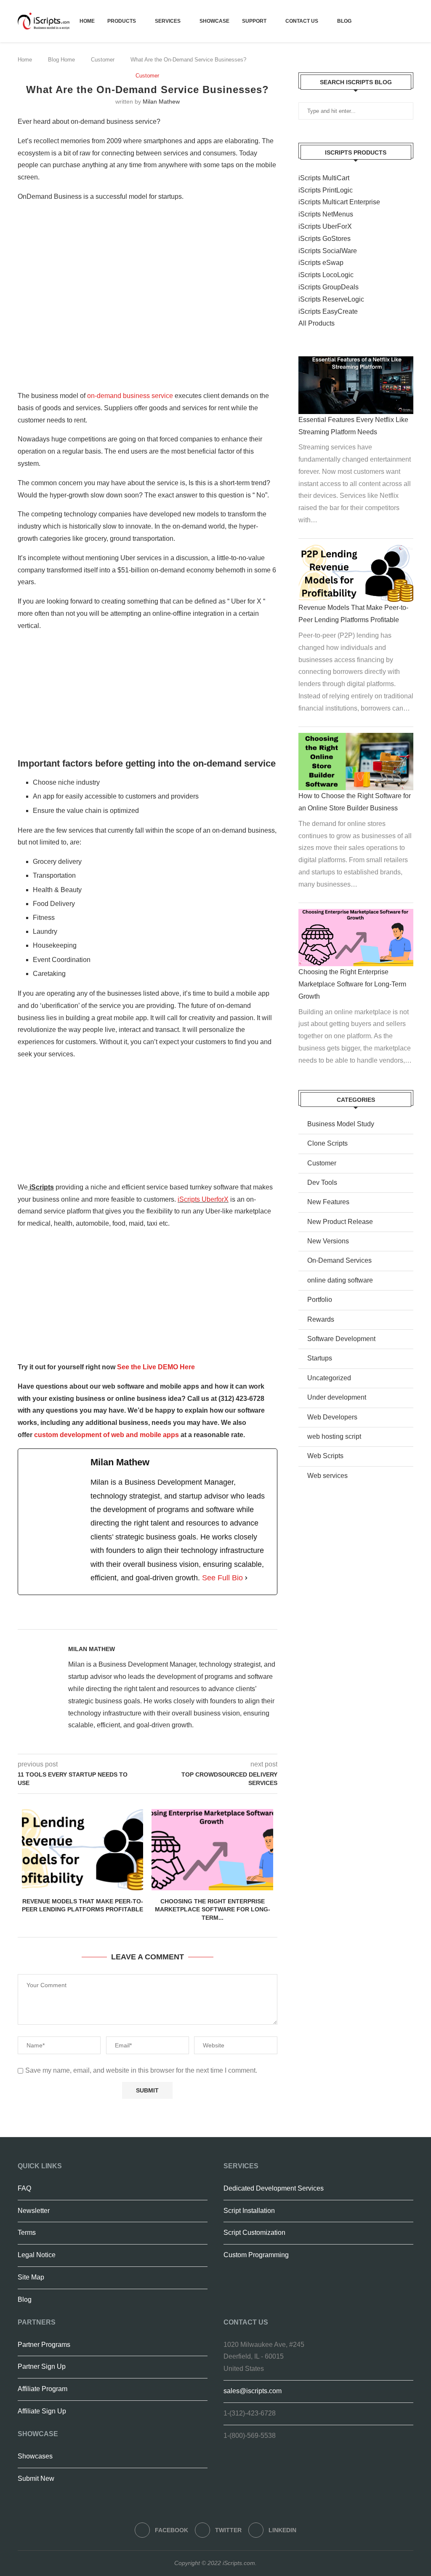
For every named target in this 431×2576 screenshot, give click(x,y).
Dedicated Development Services (274, 2188)
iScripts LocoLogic (326, 275)
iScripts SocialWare (328, 251)
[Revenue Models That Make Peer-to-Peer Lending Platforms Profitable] (82, 1849)
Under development (337, 1397)
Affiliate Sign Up (42, 2411)
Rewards (321, 1319)
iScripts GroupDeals (329, 287)
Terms (27, 2233)
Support (254, 21)
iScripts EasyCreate (328, 311)
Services (168, 21)
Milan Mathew (161, 102)
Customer (103, 60)
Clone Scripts (327, 1143)
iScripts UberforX (203, 1199)
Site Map (31, 2277)
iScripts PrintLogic (326, 190)
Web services (327, 1476)
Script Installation (249, 2211)
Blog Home (61, 60)
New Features (328, 1202)
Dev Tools (322, 1182)
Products (122, 21)
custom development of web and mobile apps (106, 1435)
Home (87, 21)
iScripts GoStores (325, 239)
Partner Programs (44, 2345)
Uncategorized (329, 1378)
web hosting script (334, 1436)
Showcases (35, 2456)
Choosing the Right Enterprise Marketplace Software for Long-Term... (213, 1909)
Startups (320, 1358)
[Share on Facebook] (172, 1619)
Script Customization (254, 2233)
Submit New (36, 2478)
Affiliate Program (43, 2389)
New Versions (328, 1241)
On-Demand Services (339, 1260)
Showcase (214, 21)
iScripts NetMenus (326, 214)
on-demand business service (130, 396)
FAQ (24, 2188)
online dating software (340, 1280)
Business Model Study (341, 1124)
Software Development (341, 1339)
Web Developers (332, 1417)
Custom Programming (256, 2255)
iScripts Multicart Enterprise (339, 202)
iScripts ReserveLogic (331, 299)
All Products (317, 323)
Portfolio (320, 1300)
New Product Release (340, 1222)
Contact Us (302, 21)
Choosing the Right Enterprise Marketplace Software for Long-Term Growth (352, 984)
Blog (344, 21)
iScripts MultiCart (324, 178)
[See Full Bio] (246, 1578)
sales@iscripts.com (253, 2391)
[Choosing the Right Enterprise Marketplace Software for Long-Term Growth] (212, 1849)
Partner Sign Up (42, 2366)
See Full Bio (222, 1578)
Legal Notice (37, 2255)
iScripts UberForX (325, 226)
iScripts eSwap (321, 263)
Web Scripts (325, 1456)
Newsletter (34, 2211)
